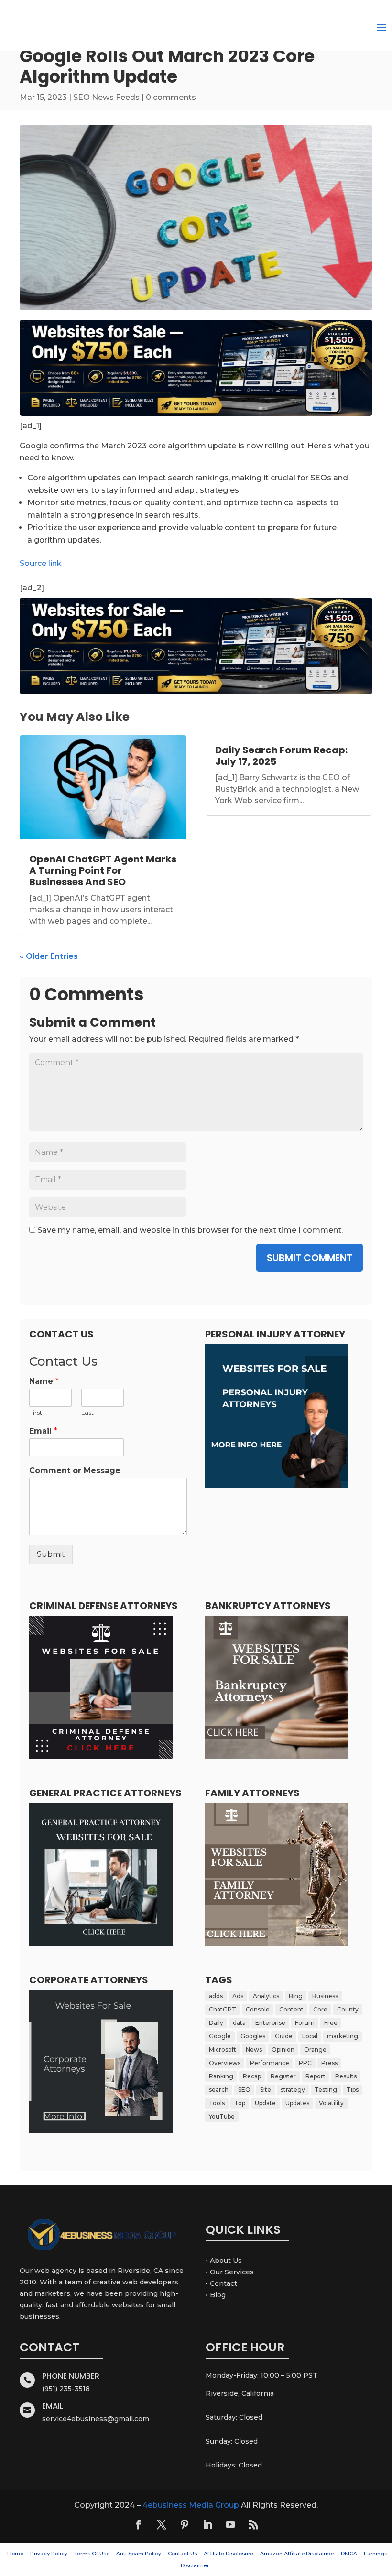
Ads (238, 1996)
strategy (293, 2090)
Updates (297, 2103)
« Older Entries (49, 956)
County (348, 2009)
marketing (343, 2036)
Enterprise (270, 2023)
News (254, 2049)
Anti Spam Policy (139, 2554)
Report (316, 2076)
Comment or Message (75, 1471)
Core (320, 2009)
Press (329, 2063)
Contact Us (182, 2554)
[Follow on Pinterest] (185, 2524)
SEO (244, 2090)
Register (283, 2076)
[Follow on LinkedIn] (207, 2524)
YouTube (222, 2116)
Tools (217, 2103)
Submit (51, 1554)
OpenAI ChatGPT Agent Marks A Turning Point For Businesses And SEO (103, 870)
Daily (216, 2023)
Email (43, 1431)
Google (220, 2036)
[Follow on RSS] (253, 2524)
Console (258, 2009)
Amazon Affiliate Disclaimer (297, 2554)
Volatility (331, 2103)
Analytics (266, 1996)
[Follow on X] (162, 2524)
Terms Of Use (92, 2554)
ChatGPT (223, 2009)
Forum (305, 2023)
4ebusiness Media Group (191, 2505)
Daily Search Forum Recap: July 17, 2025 (281, 756)
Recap (252, 2076)
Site (266, 2090)
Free (331, 2023)
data (239, 2023)
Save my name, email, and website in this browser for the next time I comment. (190, 1230)
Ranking (221, 2076)
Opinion (283, 2049)
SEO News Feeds (106, 97)
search (219, 2090)
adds (216, 1996)
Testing (326, 2090)
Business (325, 1996)
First (36, 1413)
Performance (270, 2063)
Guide (284, 2036)
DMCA (349, 2554)
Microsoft (223, 2049)
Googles (253, 2036)
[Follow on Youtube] (230, 2524)
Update (265, 2103)
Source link (41, 563)
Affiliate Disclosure (229, 2554)
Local (310, 2036)
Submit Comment (310, 1258)
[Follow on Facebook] (139, 2524)
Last (87, 1413)
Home (15, 2554)
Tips (353, 2090)
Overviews (225, 2063)
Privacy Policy (49, 2554)
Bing (296, 1996)
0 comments (171, 97)
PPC (305, 2063)
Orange (315, 2049)
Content (291, 2009)
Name (44, 1381)
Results (346, 2076)
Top (240, 2103)
